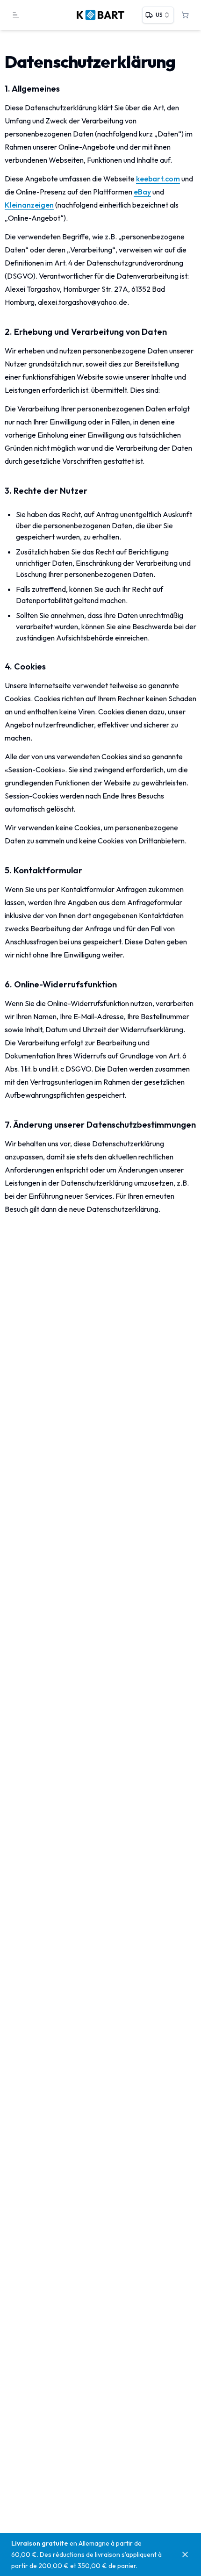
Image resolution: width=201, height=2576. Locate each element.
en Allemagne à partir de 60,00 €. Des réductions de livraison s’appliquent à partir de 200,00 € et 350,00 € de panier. (86, 2554)
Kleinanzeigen (29, 205)
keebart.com (158, 179)
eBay (142, 192)
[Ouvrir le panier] (185, 15)
